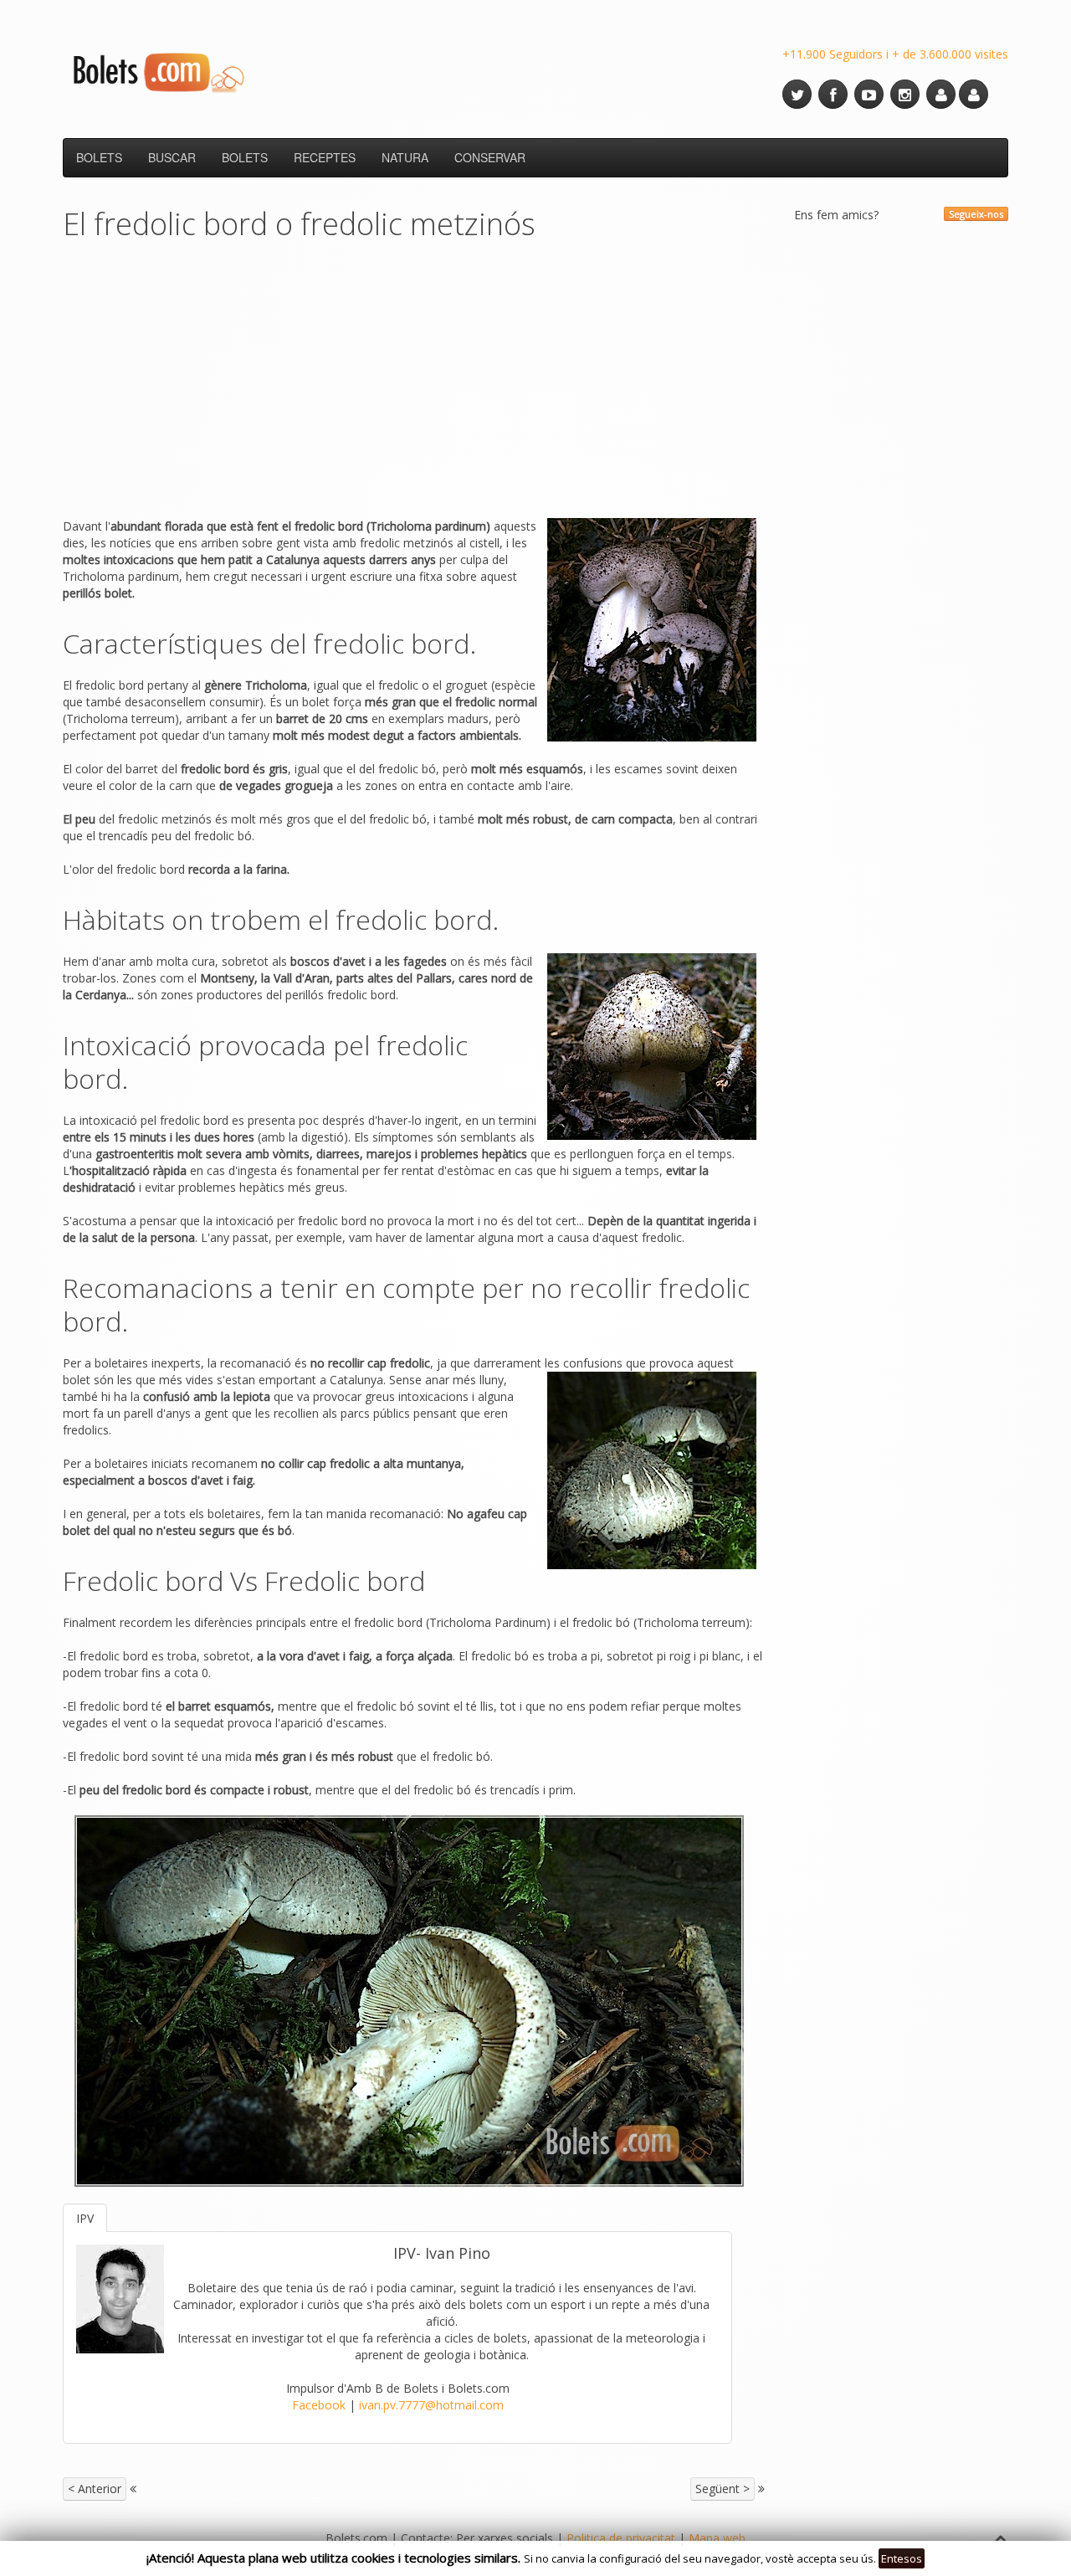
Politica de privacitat (621, 2538)
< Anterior (95, 2489)
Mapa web (717, 2538)
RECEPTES (325, 157)
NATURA (405, 157)
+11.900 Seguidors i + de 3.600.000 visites (895, 54)
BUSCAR (172, 157)
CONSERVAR (490, 157)
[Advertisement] (414, 384)
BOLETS (99, 157)
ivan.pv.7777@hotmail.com (431, 2405)
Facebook (319, 2405)
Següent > (723, 2489)
